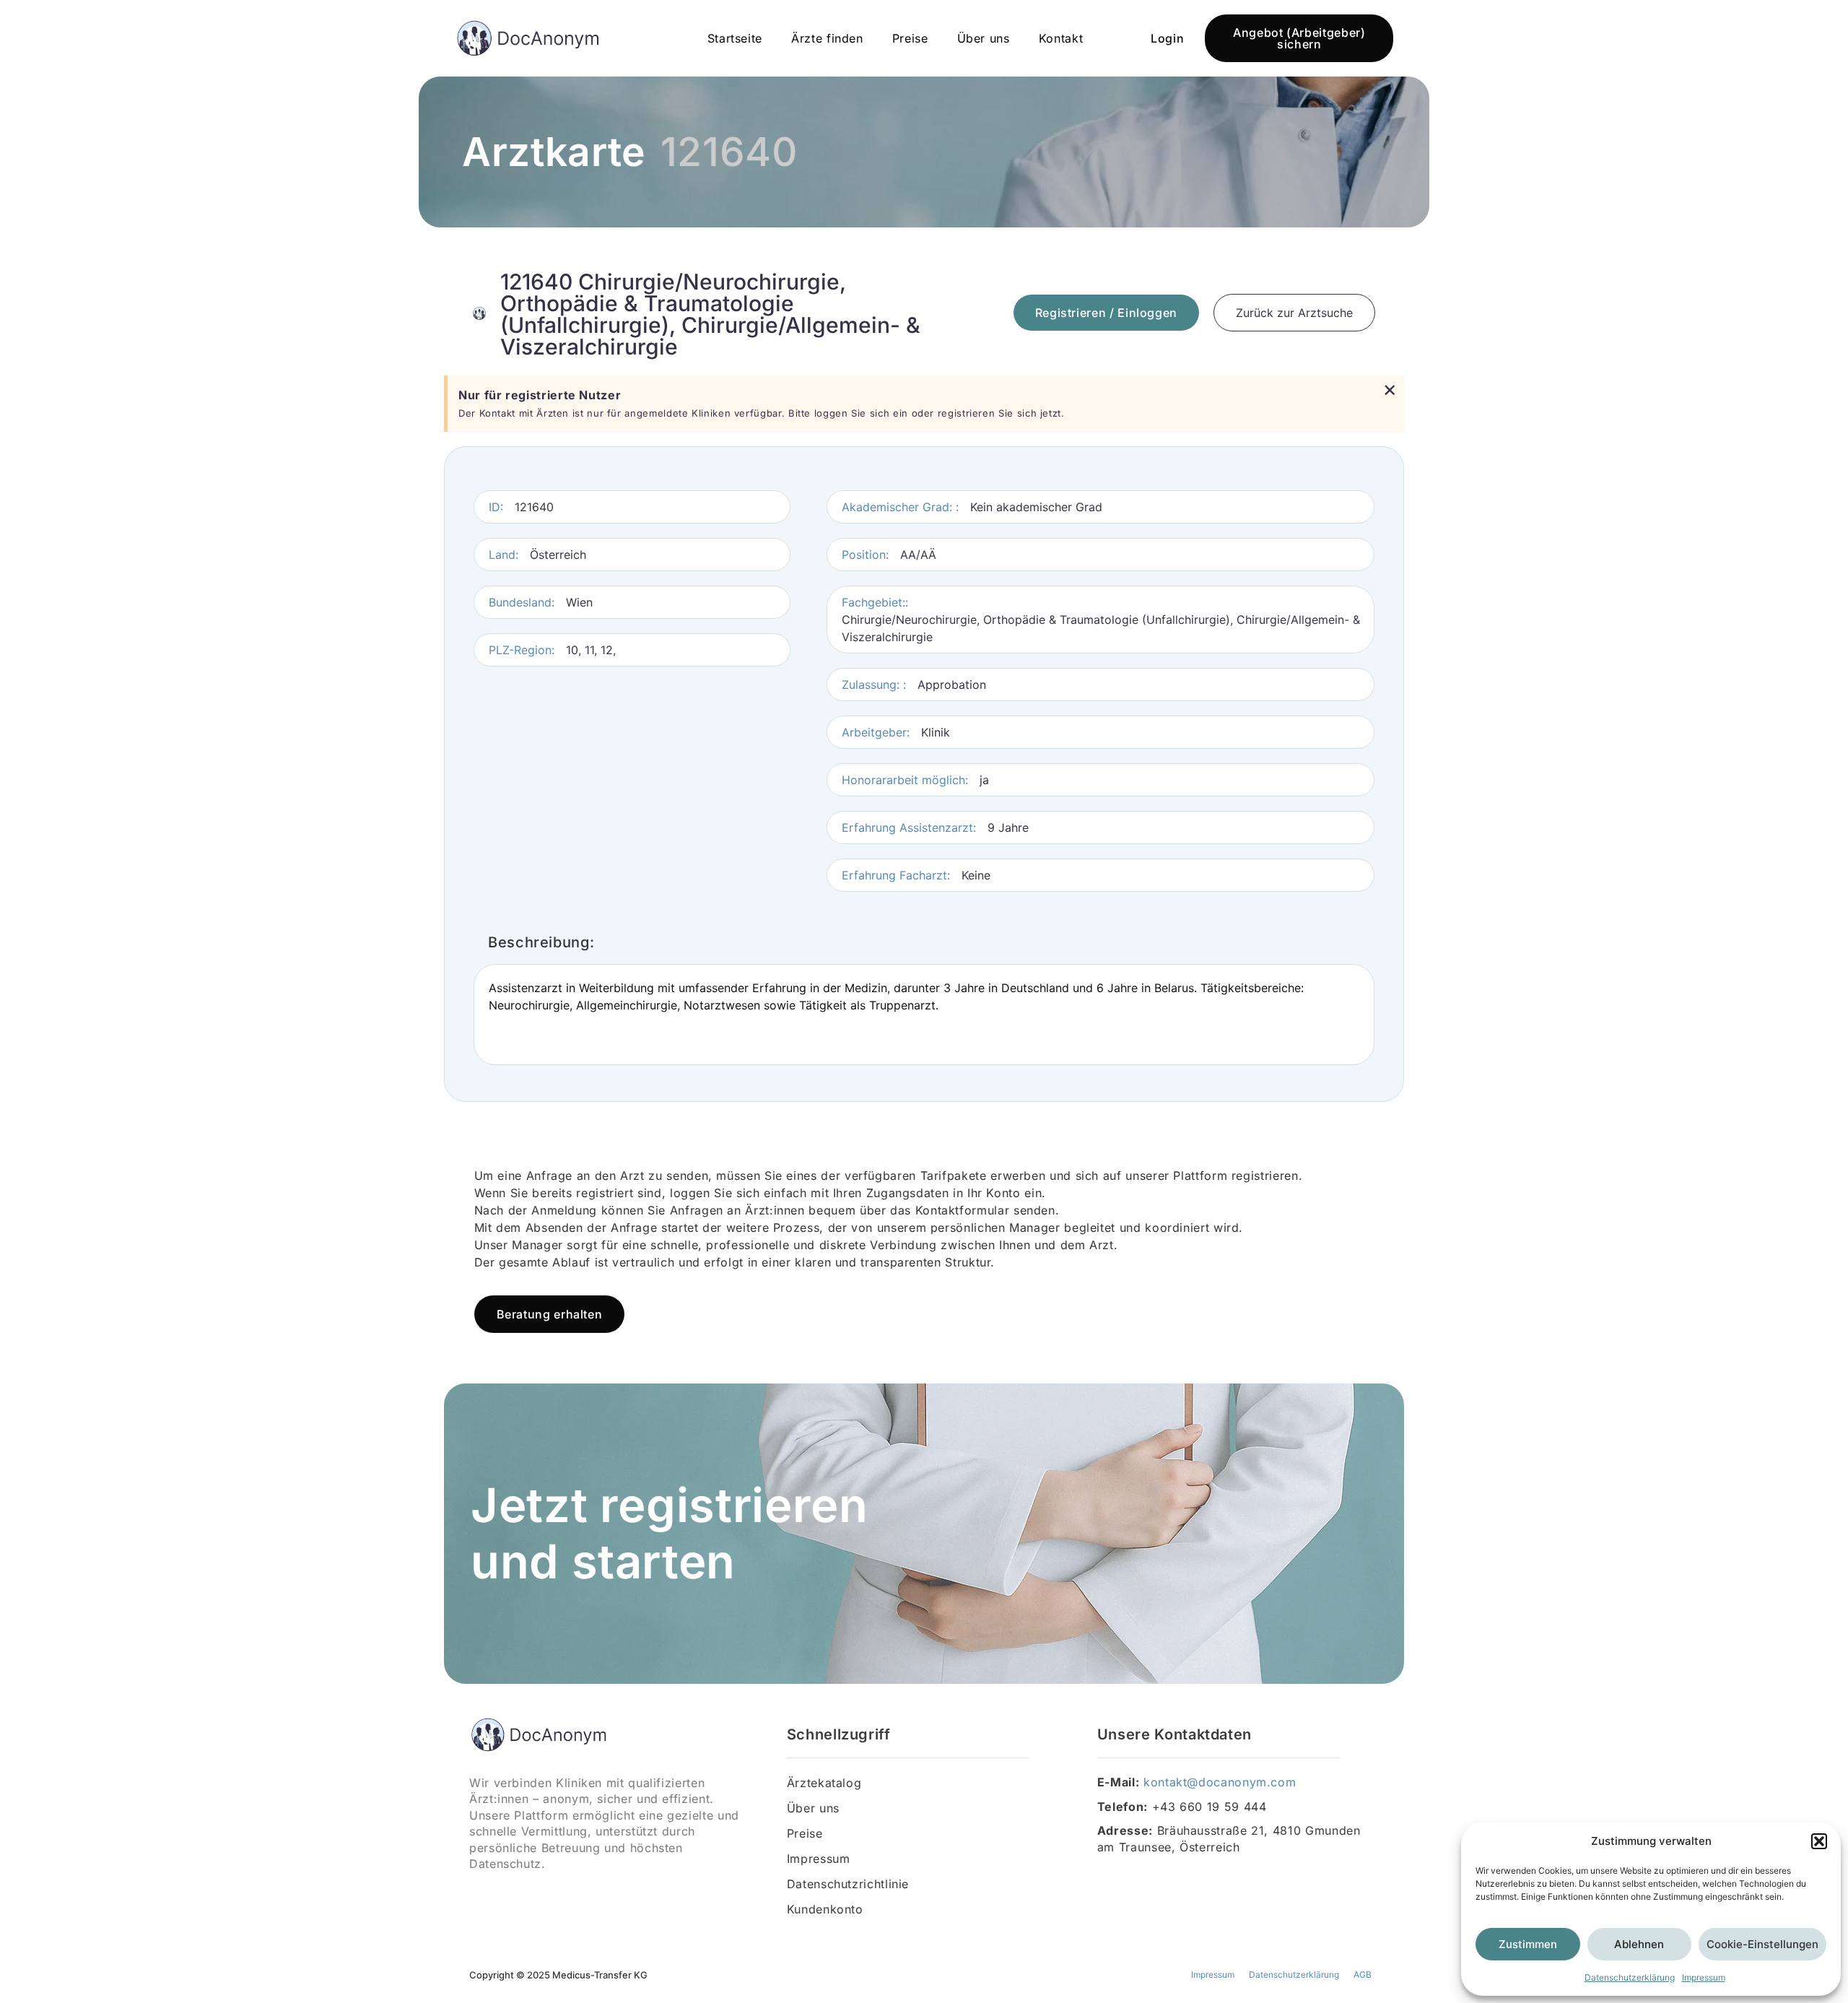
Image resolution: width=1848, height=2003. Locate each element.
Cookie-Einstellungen (1762, 1944)
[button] (1819, 1841)
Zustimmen (1528, 1944)
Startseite (735, 38)
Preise (910, 38)
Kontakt (1061, 38)
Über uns (984, 38)
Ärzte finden (827, 38)
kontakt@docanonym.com (1220, 1782)
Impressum (1704, 1977)
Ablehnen (1639, 1944)
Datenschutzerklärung (1630, 1977)
